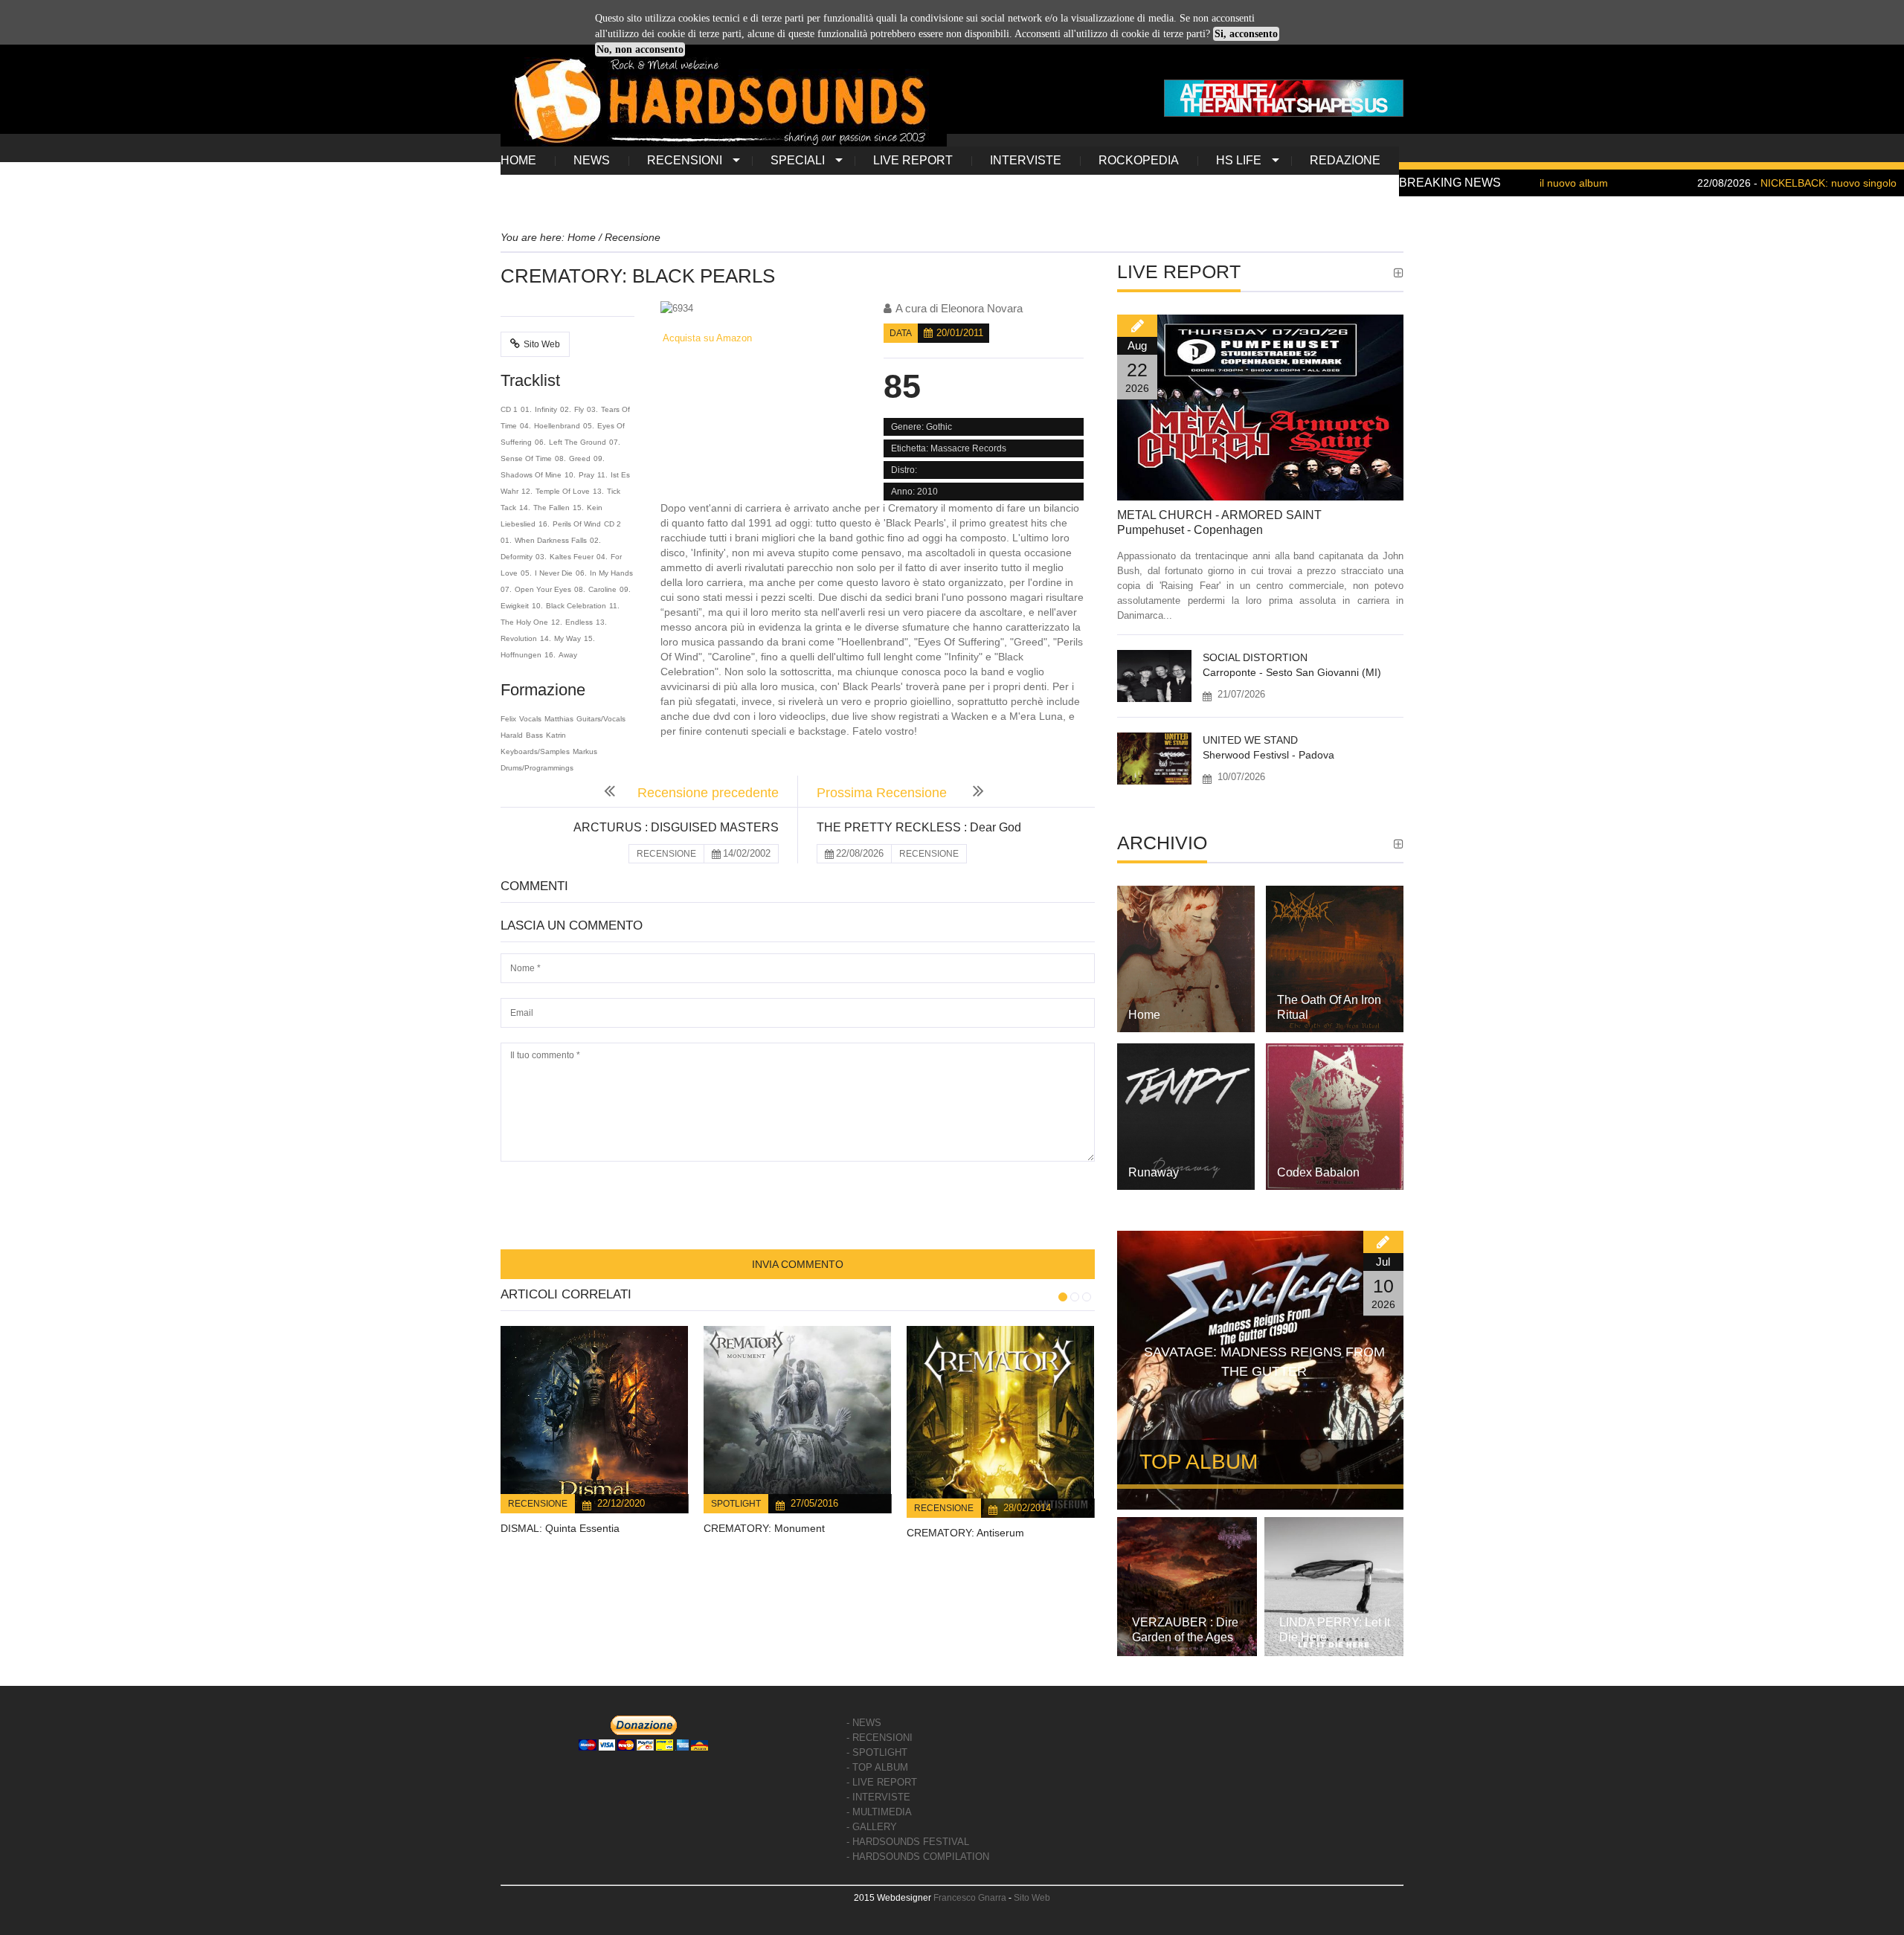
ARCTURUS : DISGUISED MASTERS (676, 827)
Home (1144, 1015)
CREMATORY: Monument (764, 1528)
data (901, 333)
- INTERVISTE (878, 1797)
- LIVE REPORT (882, 1782)
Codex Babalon (1318, 1172)
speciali (798, 160)
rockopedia (1139, 160)
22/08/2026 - (1717, 183)
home (518, 160)
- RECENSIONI (879, 1738)
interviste (1026, 160)
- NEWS (864, 1723)
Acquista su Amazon (706, 338)
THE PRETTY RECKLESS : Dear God (919, 827)
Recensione (538, 1504)
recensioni (685, 160)
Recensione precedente (708, 793)
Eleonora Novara (982, 308)
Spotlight (736, 1504)
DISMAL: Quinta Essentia (560, 1528)
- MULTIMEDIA (879, 1812)
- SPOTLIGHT (877, 1752)
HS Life (1239, 160)
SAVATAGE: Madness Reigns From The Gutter (1264, 1362)
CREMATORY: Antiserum (965, 1533)
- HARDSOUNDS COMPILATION (918, 1857)
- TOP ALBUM (877, 1767)
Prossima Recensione (884, 793)
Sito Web (542, 344)
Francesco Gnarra (970, 1898)
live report (913, 160)
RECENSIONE (666, 854)
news (592, 160)
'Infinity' (708, 553)
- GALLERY (872, 1827)
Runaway (1154, 1172)
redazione (1345, 160)
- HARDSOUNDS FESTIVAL (908, 1842)
